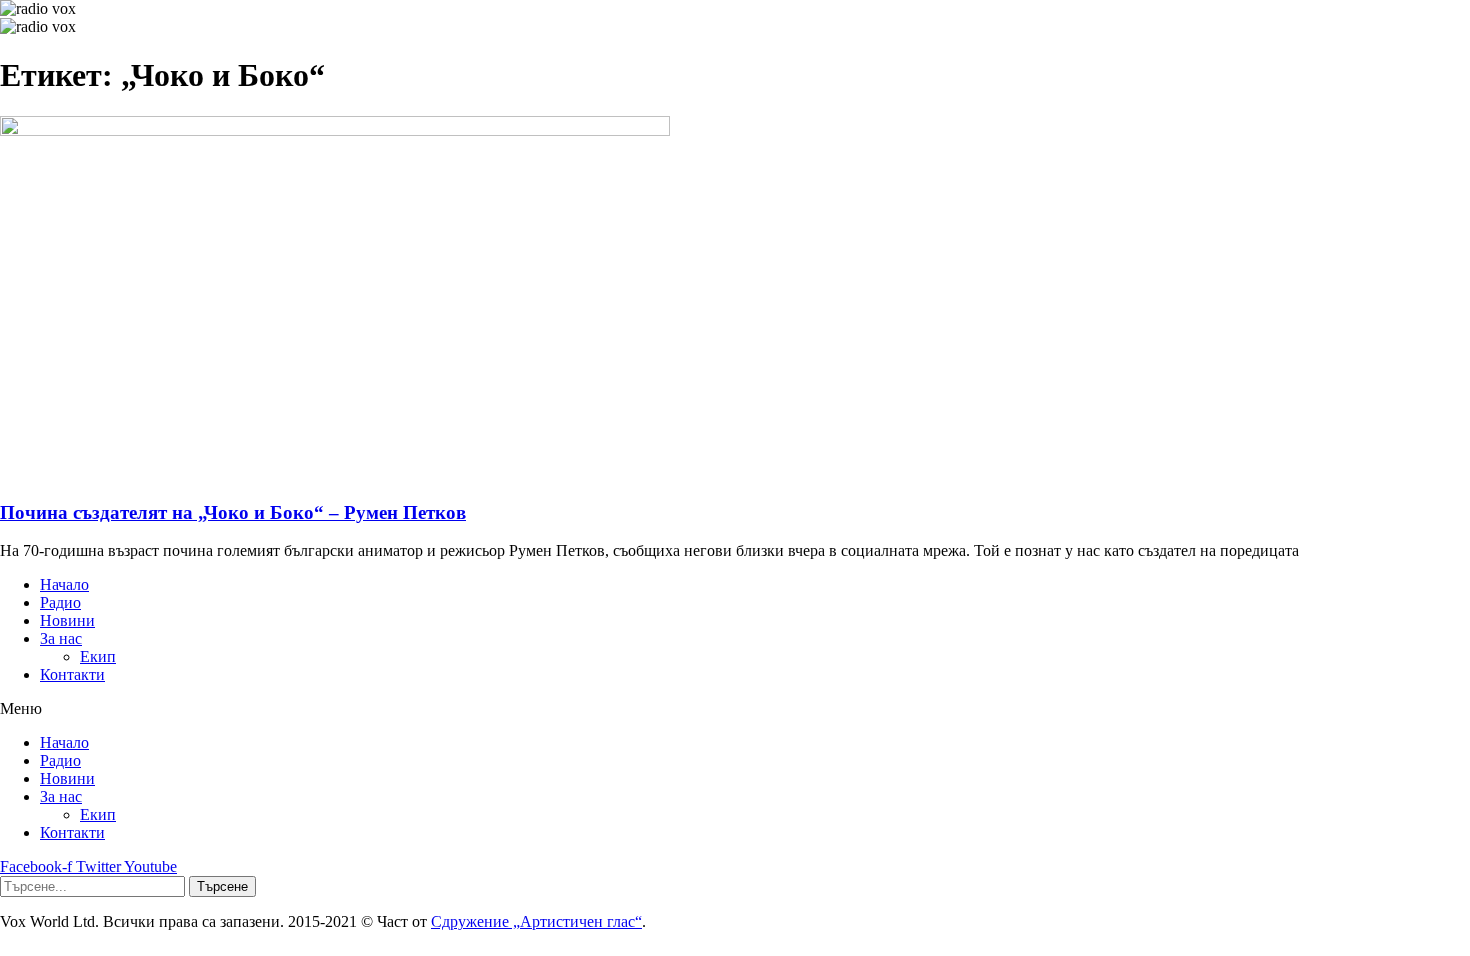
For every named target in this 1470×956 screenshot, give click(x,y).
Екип (98, 656)
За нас (61, 638)
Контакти (72, 674)
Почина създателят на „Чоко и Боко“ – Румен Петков (233, 512)
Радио (60, 602)
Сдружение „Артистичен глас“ (536, 921)
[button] (735, 709)
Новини (67, 620)
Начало (64, 584)
